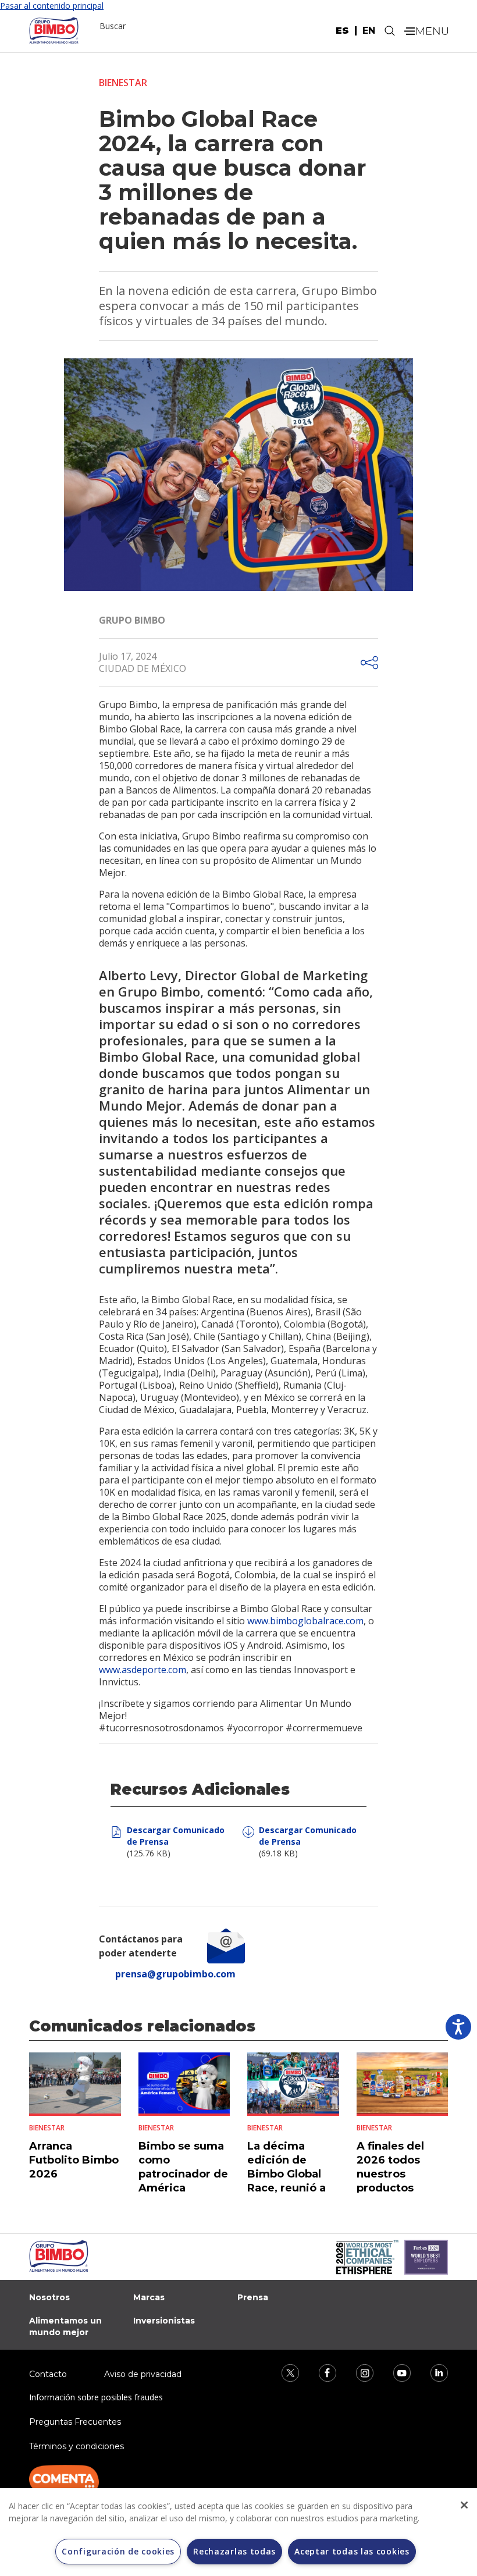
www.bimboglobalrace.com (305, 1621)
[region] (238, 2532)
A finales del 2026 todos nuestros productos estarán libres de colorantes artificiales (394, 2188)
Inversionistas (164, 2321)
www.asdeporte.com (143, 1670)
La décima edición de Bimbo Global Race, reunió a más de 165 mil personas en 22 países (289, 2188)
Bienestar (123, 83)
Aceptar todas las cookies (352, 2551)
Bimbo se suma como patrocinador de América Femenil (183, 2174)
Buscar (113, 26)
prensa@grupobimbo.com (175, 1974)
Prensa (253, 2297)
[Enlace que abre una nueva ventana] (283, 2372)
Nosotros (49, 2297)
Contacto (48, 2374)
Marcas (149, 2297)
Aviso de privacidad (143, 2374)
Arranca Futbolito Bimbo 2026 (74, 2160)
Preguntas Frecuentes (75, 2422)
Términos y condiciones (76, 2446)
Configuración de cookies (118, 2551)
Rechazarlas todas (234, 2551)
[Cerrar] (464, 2505)
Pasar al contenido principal (52, 6)
